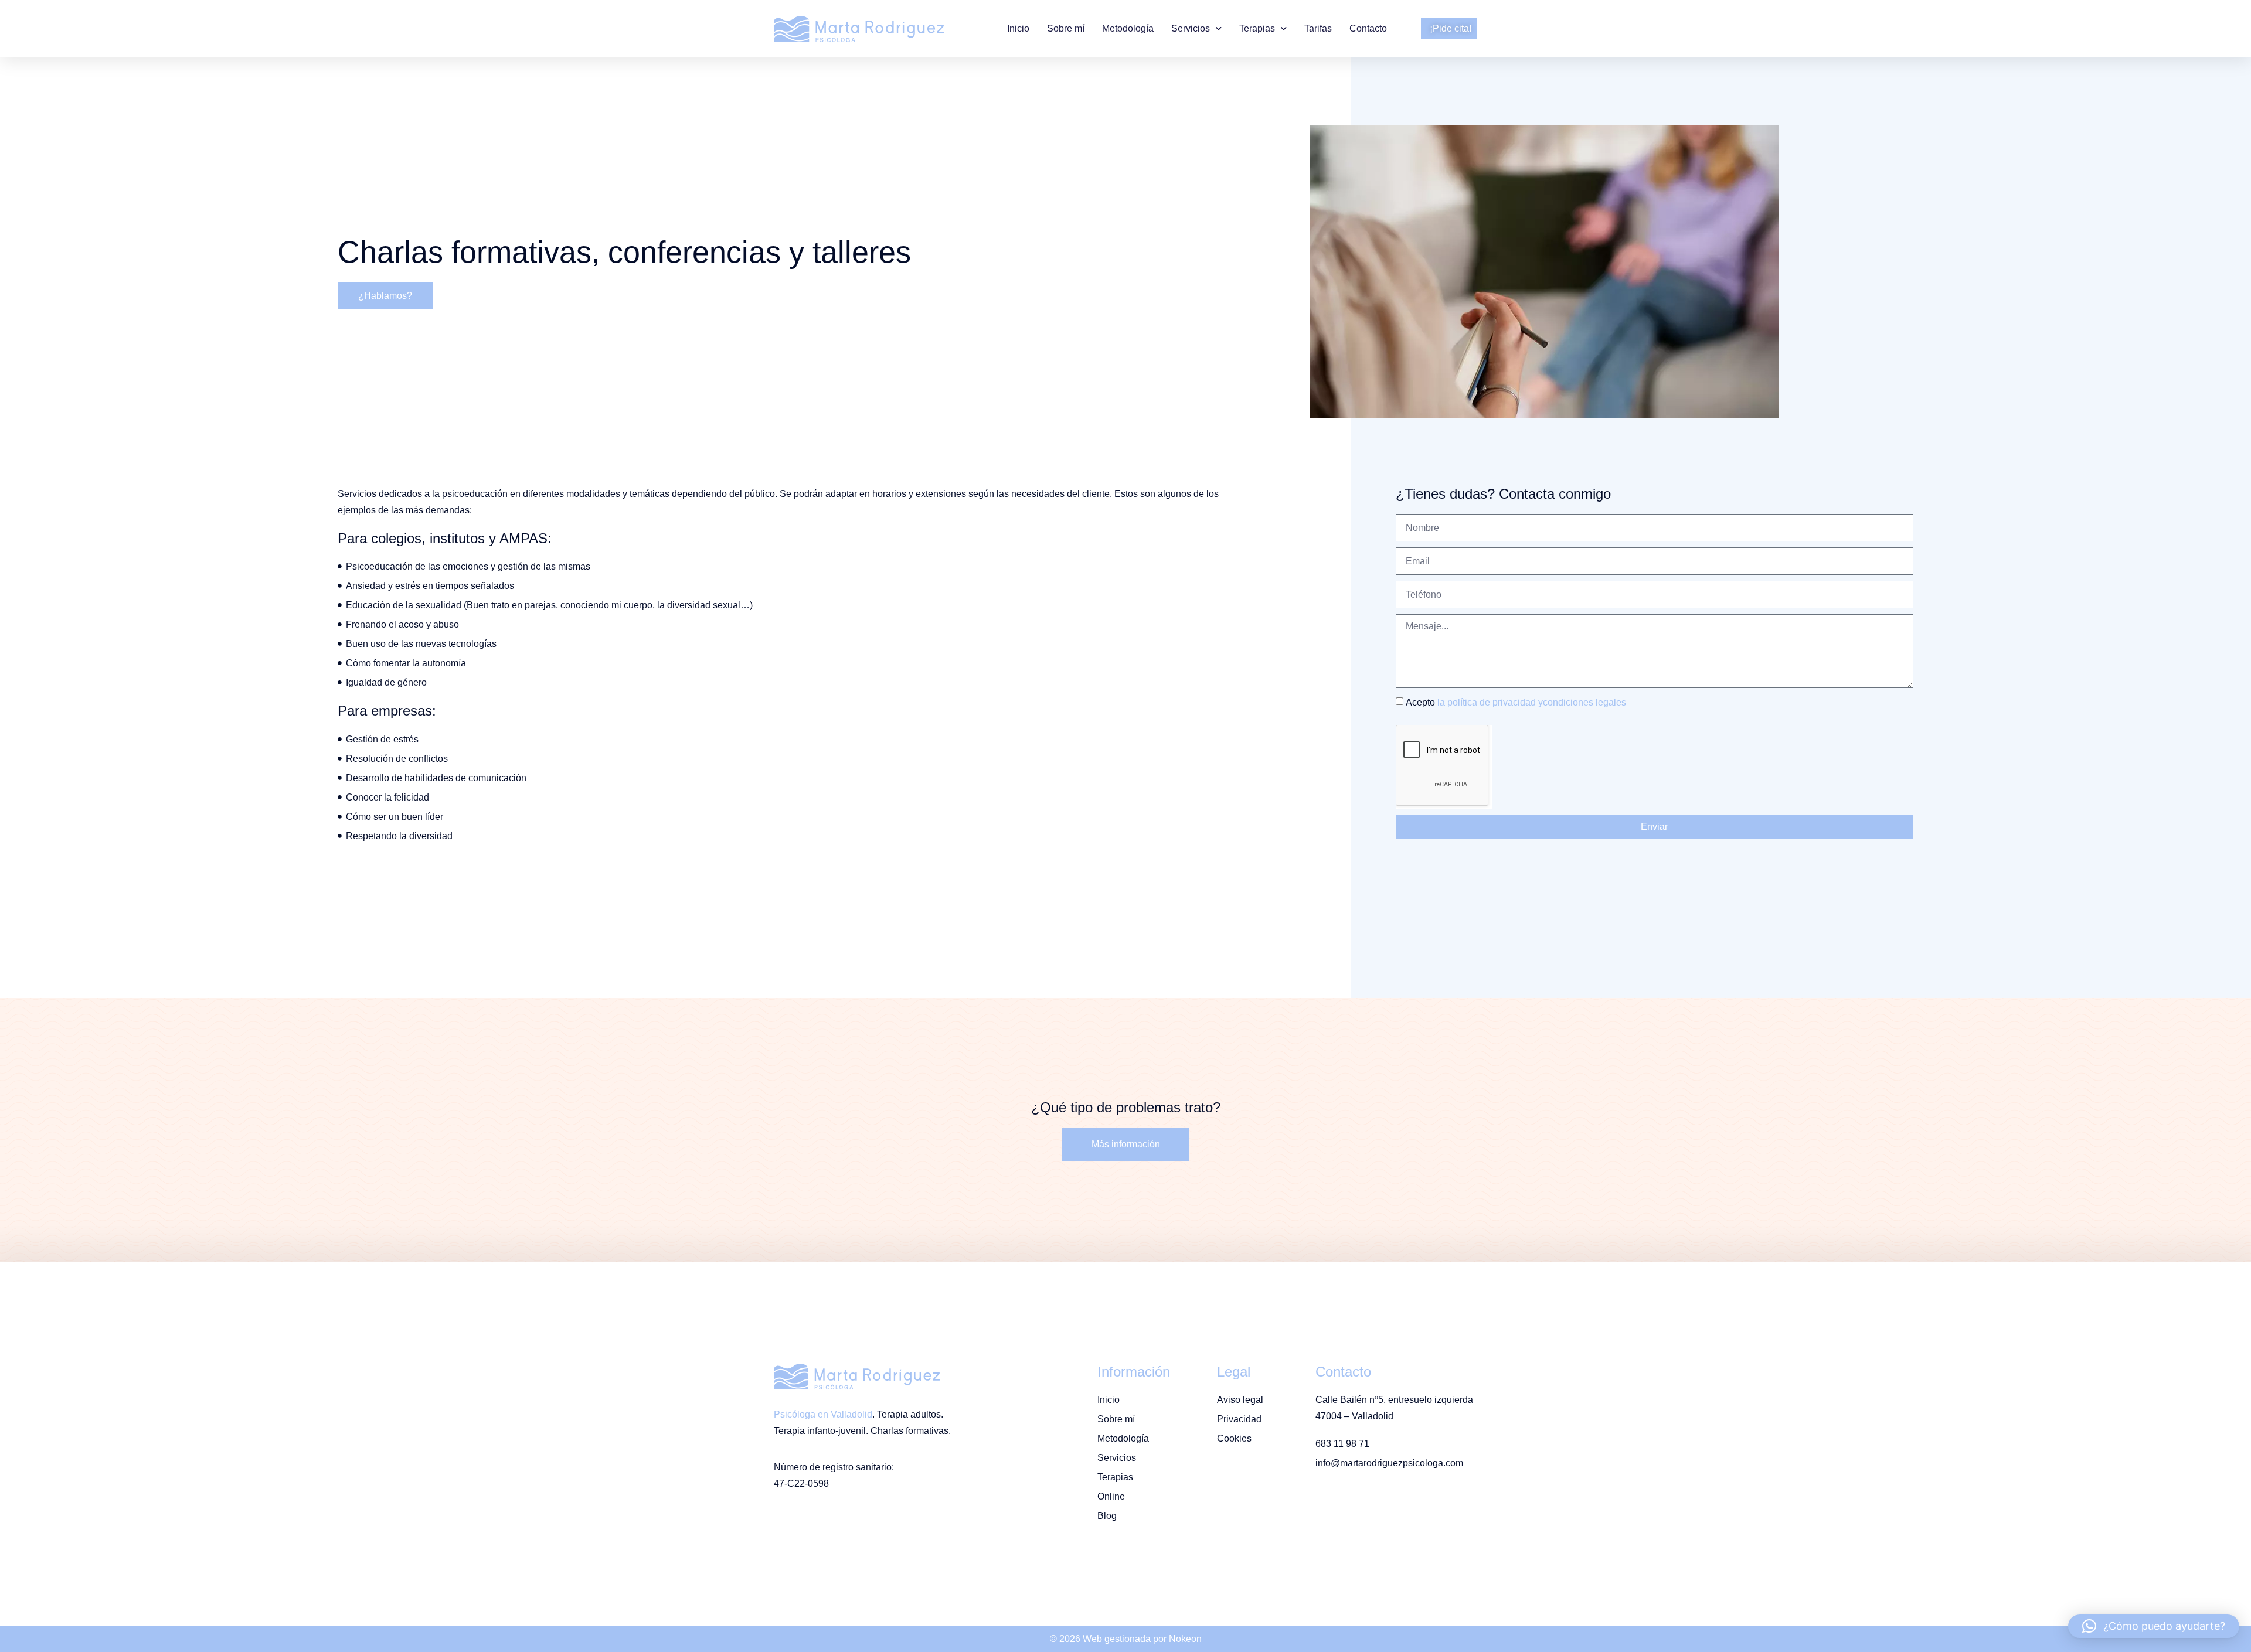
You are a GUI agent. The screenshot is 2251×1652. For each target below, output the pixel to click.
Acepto (1516, 702)
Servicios (1191, 28)
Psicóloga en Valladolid (823, 1414)
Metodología (1128, 28)
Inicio (1018, 28)
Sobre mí (1066, 28)
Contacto (1368, 28)
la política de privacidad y (1490, 702)
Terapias (1257, 28)
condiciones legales (1584, 702)
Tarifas (1318, 28)
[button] (2154, 1626)
